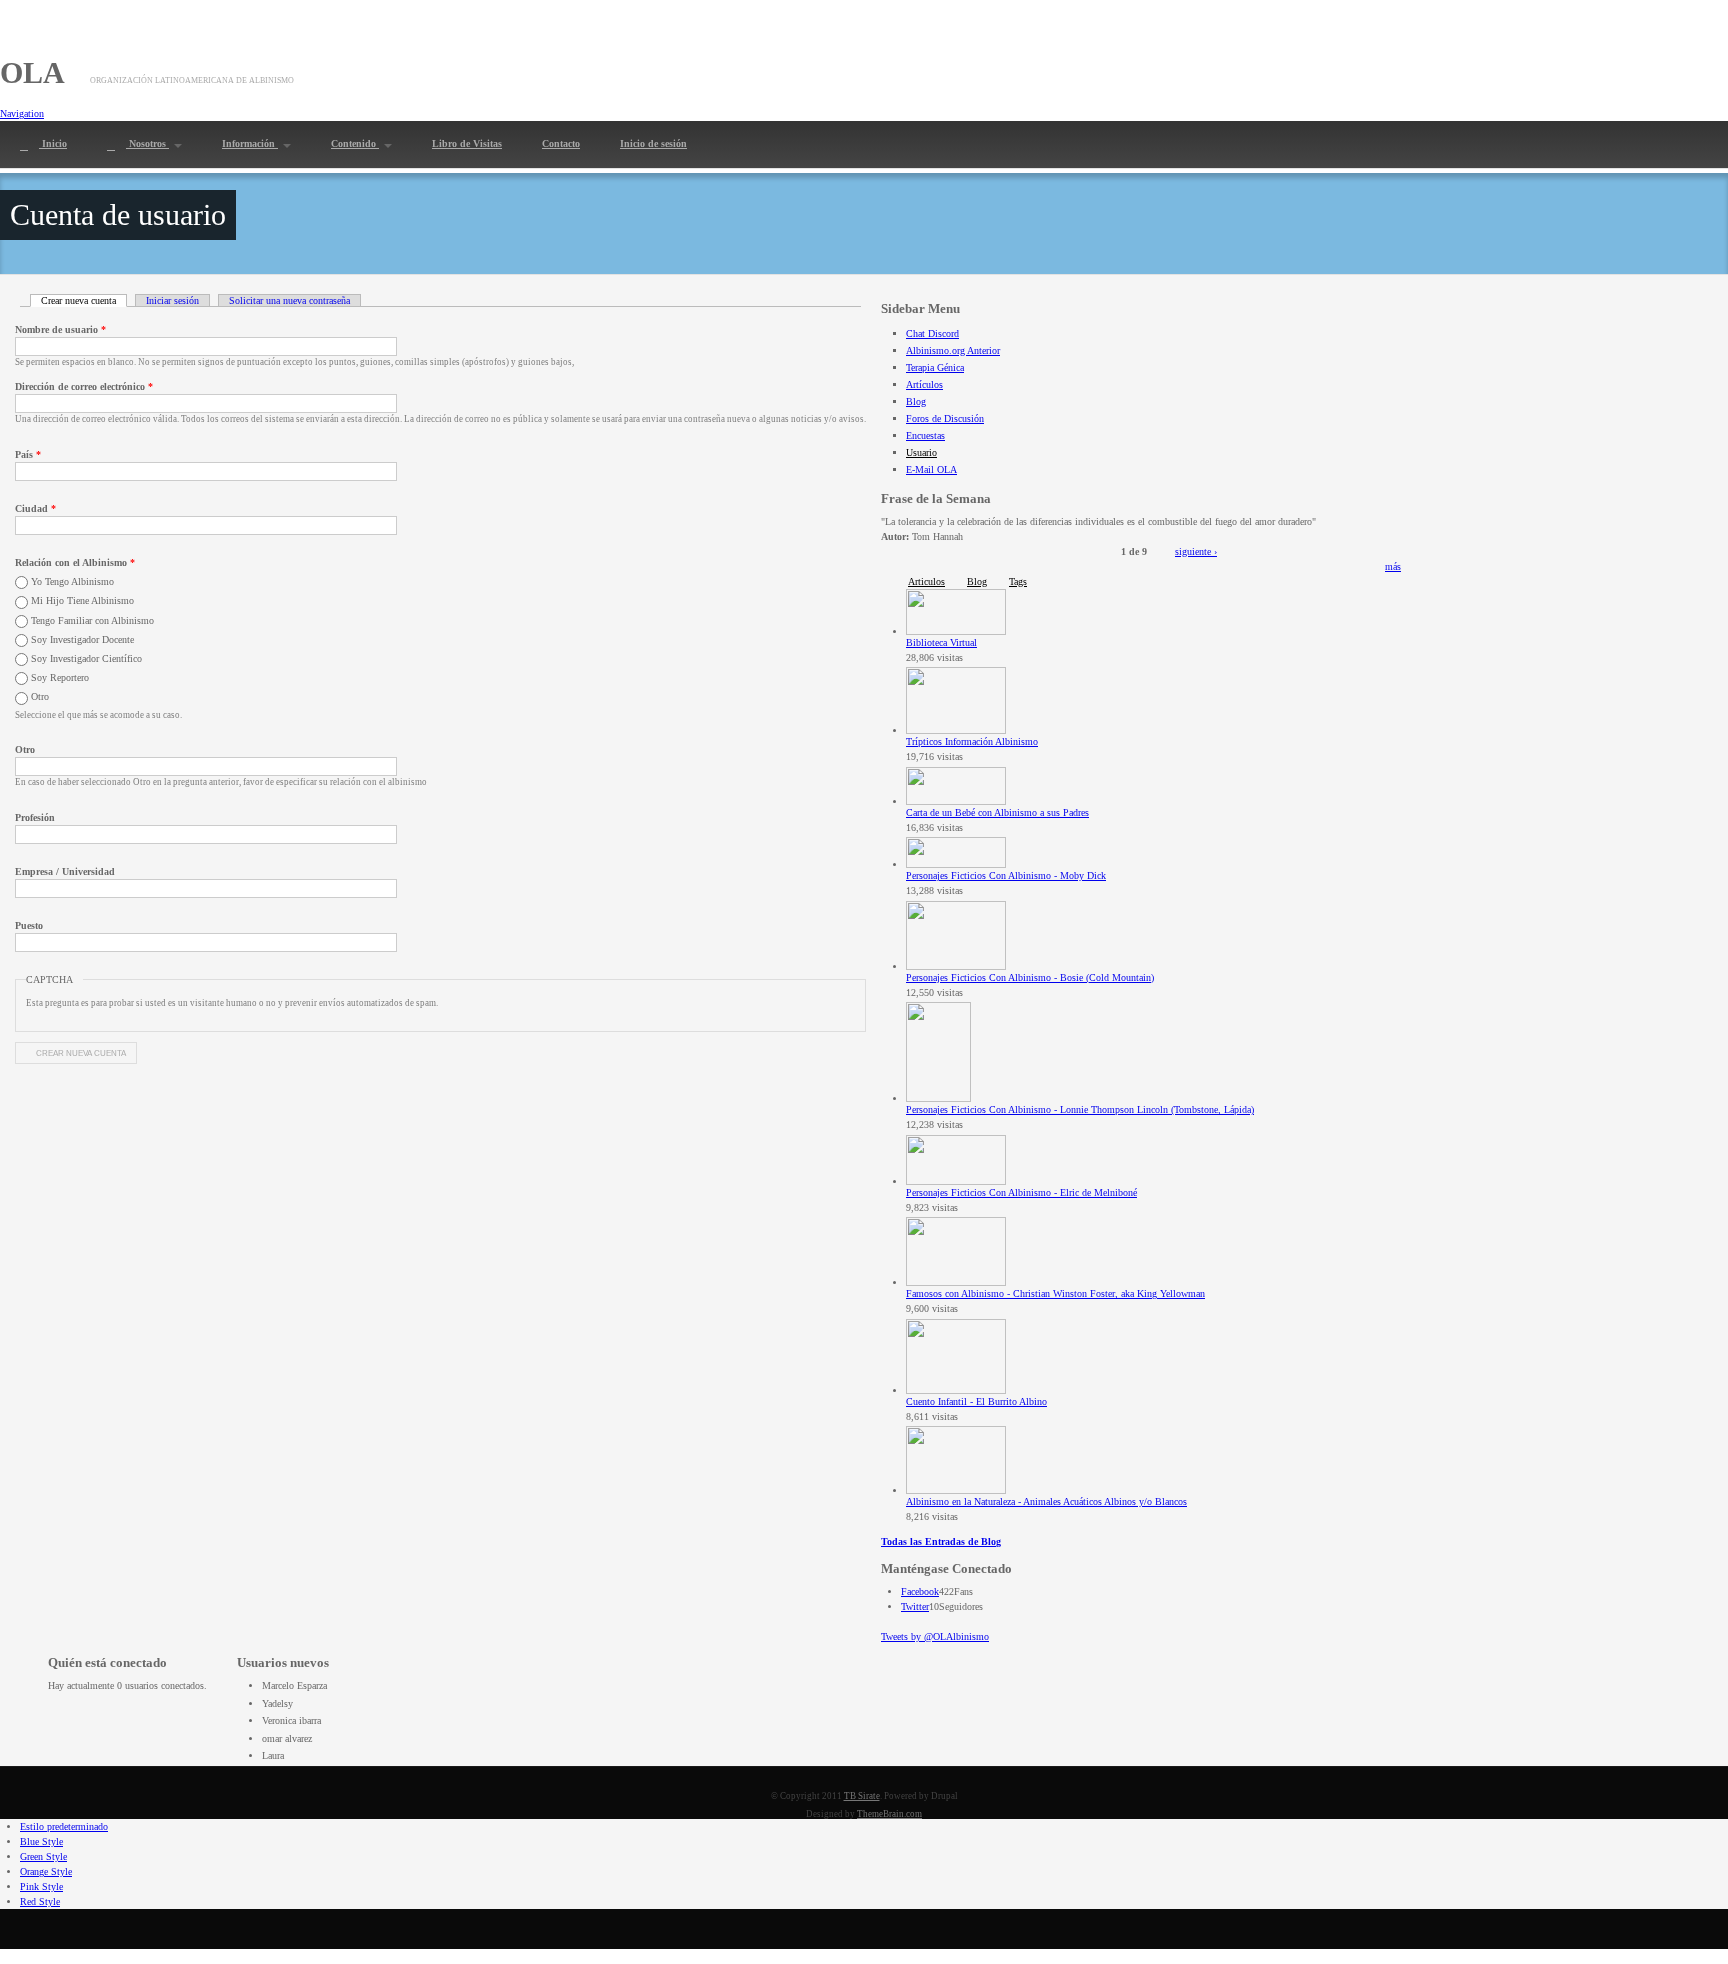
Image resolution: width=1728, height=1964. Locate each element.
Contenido (355, 143)
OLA (32, 72)
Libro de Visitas (467, 143)
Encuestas (925, 435)
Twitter (915, 1606)
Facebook (920, 1591)
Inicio (53, 143)
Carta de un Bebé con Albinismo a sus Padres (997, 812)
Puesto (29, 925)
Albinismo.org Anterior (953, 350)
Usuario (921, 452)
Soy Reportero (60, 677)
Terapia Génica (935, 367)
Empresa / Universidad (65, 871)
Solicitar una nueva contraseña (289, 300)
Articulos (926, 581)
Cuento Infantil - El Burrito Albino (976, 1401)
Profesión (35, 817)
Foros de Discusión (945, 418)
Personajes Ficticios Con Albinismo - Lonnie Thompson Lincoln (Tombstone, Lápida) (1080, 1109)
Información (250, 143)
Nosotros (147, 143)
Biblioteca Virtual (941, 642)
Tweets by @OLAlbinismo (935, 1636)
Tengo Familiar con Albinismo (92, 620)
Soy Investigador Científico (86, 658)
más (1393, 566)
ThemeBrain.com (889, 1814)
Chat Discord (932, 333)
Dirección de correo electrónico (84, 386)
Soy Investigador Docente (82, 639)
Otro (40, 696)
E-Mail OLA (931, 469)
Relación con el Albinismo (75, 562)
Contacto (561, 143)
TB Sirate (862, 1796)
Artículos (924, 384)
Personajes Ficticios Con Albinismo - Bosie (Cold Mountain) (1030, 977)
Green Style (43, 1856)
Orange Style (46, 1871)
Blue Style (41, 1841)
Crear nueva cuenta (84, 300)
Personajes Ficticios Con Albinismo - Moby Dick (1006, 875)
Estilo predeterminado (64, 1826)
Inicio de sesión (653, 143)
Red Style (40, 1901)
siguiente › (1196, 551)
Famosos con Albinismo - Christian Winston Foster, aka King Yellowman (1055, 1293)
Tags (1018, 581)
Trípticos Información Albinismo (972, 741)
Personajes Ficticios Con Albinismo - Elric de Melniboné (1021, 1192)
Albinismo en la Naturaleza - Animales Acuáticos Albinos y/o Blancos (1046, 1501)
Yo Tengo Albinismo (72, 581)
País (28, 454)
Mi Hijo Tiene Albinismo (82, 600)
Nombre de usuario (60, 329)
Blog (916, 401)
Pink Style (41, 1886)
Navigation (22, 113)
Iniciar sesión (172, 300)
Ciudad (35, 508)
